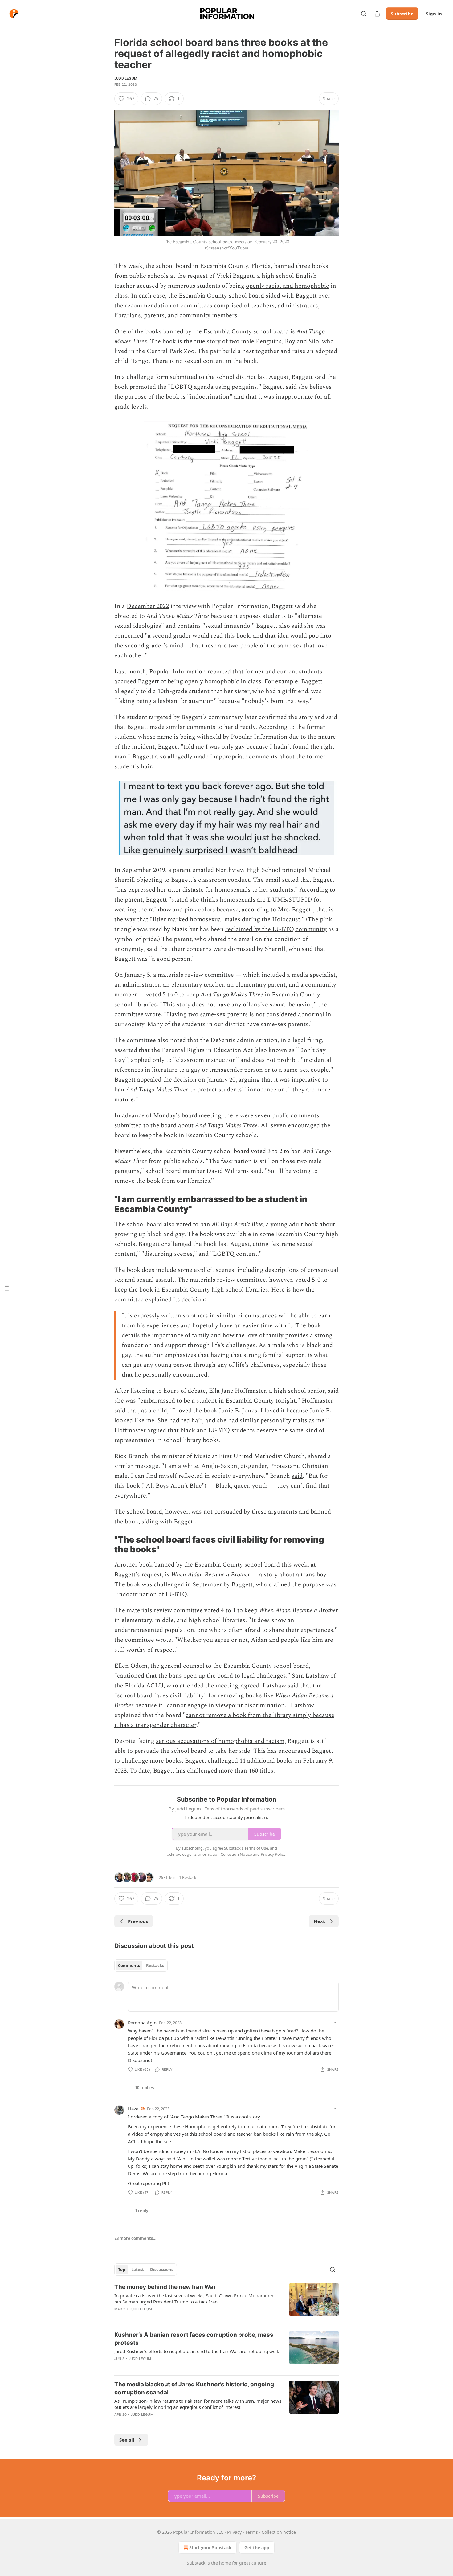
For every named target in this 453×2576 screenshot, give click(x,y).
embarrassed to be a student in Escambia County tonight (218, 1401)
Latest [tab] (138, 2270)
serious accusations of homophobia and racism (220, 1741)
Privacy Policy (273, 1854)
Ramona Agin (142, 2023)
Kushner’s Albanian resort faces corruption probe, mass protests (194, 2339)
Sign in (434, 14)
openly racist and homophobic (288, 286)
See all (127, 2440)
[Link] (106, 1204)
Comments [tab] (129, 1966)
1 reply (142, 2211)
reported (219, 672)
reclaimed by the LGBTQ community (276, 929)
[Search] (364, 14)
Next (319, 1921)
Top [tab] (122, 2270)
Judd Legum (126, 78)
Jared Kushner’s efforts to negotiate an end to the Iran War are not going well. (197, 2351)
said (297, 1476)
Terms (252, 2532)
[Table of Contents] (7, 1288)
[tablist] (141, 1966)
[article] (226, 2302)
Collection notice (279, 2532)
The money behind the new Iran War (165, 2287)
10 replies (144, 2088)
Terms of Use (256, 1848)
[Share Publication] (377, 14)
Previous (138, 1921)
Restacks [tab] (155, 1966)
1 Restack (188, 1877)
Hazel (134, 2109)
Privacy (234, 2532)
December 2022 (148, 606)
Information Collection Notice (225, 1854)
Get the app (257, 2547)
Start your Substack (210, 2547)
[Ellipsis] (336, 2022)
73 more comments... (135, 2238)
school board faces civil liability (161, 1695)
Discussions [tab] (162, 2270)
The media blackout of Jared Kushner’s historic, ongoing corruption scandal (194, 2388)
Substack (196, 2563)
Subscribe (402, 14)
